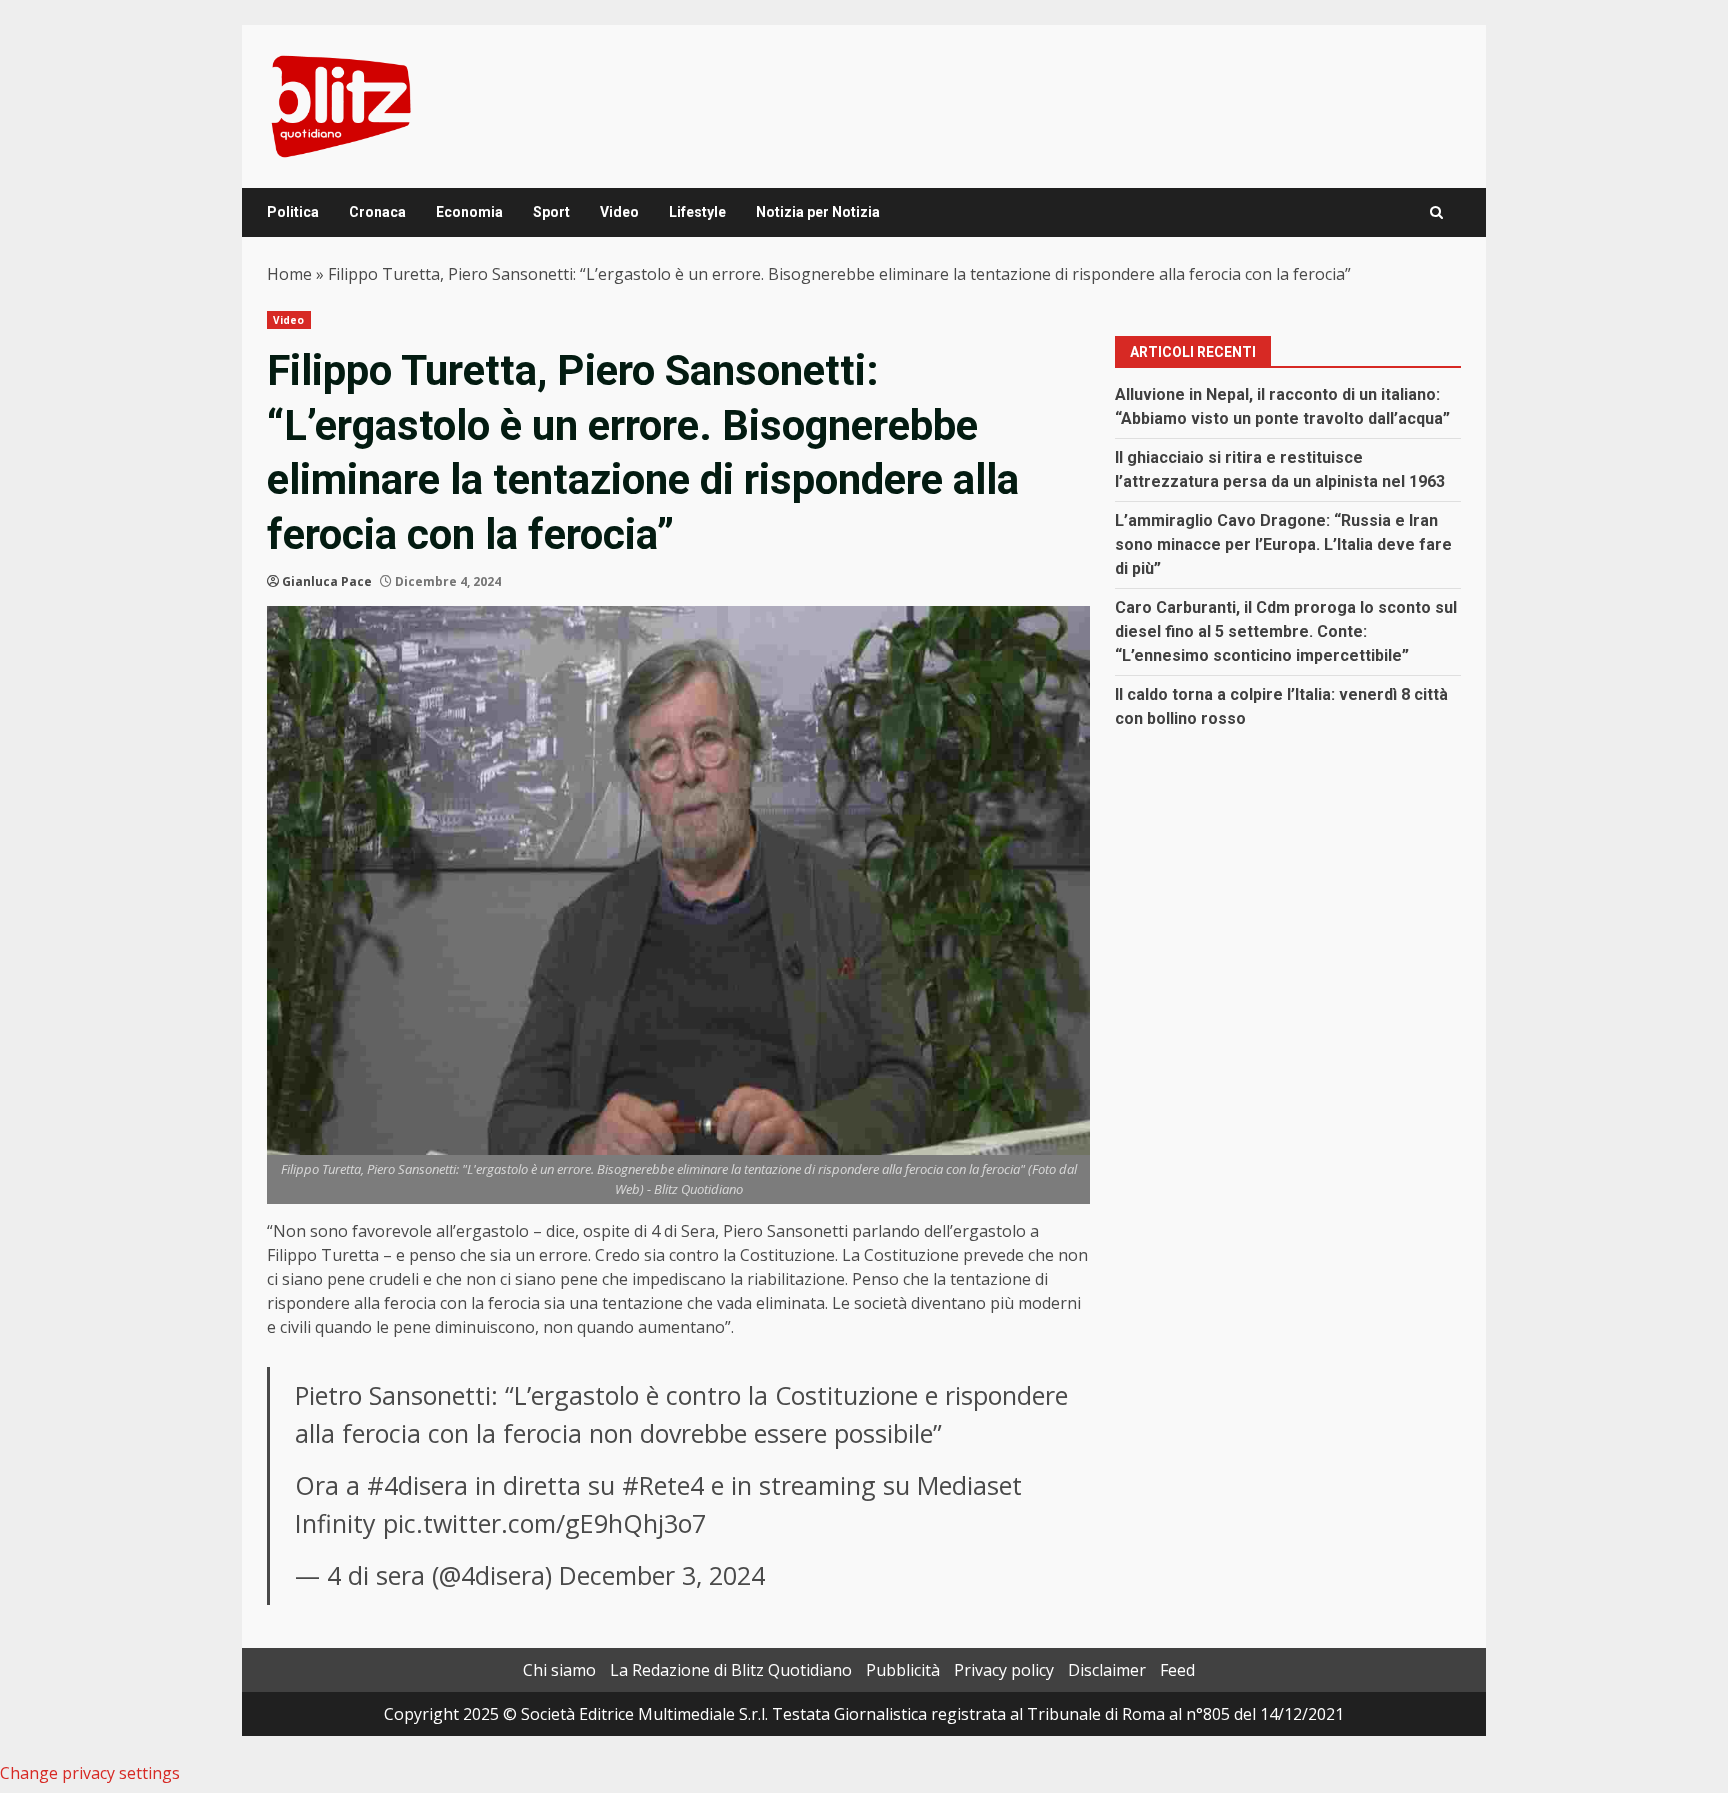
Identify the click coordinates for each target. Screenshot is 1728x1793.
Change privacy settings (90, 1773)
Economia (469, 212)
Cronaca (377, 212)
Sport (551, 212)
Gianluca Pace (327, 581)
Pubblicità (903, 1670)
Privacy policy (1004, 1670)
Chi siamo (559, 1670)
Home (289, 274)
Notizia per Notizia (818, 212)
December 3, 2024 (662, 1575)
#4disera (417, 1485)
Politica (293, 212)
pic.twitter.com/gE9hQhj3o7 (544, 1523)
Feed (1177, 1670)
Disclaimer (1107, 1670)
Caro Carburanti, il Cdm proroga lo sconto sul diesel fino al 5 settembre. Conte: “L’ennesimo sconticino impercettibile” (1286, 631)
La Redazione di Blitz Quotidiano (731, 1670)
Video (619, 212)
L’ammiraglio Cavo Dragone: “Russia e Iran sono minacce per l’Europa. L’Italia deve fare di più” (1283, 544)
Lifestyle (697, 212)
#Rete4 (663, 1485)
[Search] (1436, 212)
